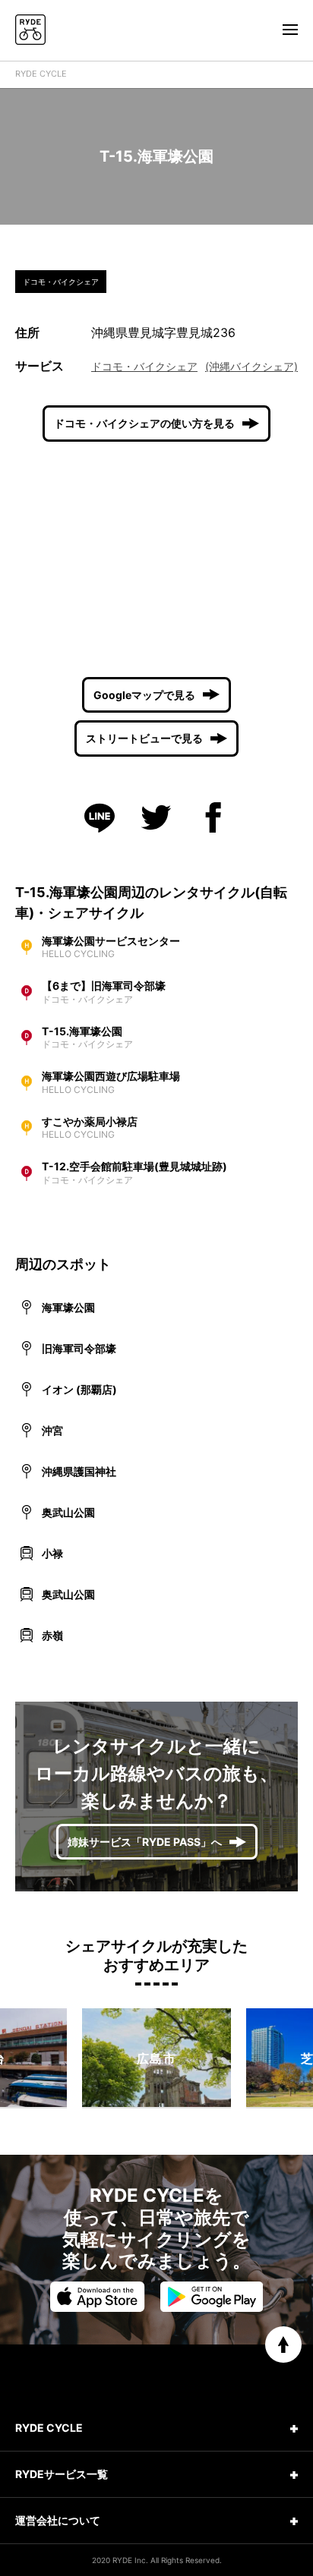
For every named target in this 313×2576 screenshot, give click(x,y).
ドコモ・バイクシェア (144, 366)
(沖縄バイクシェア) (251, 366)
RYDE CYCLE (41, 74)
